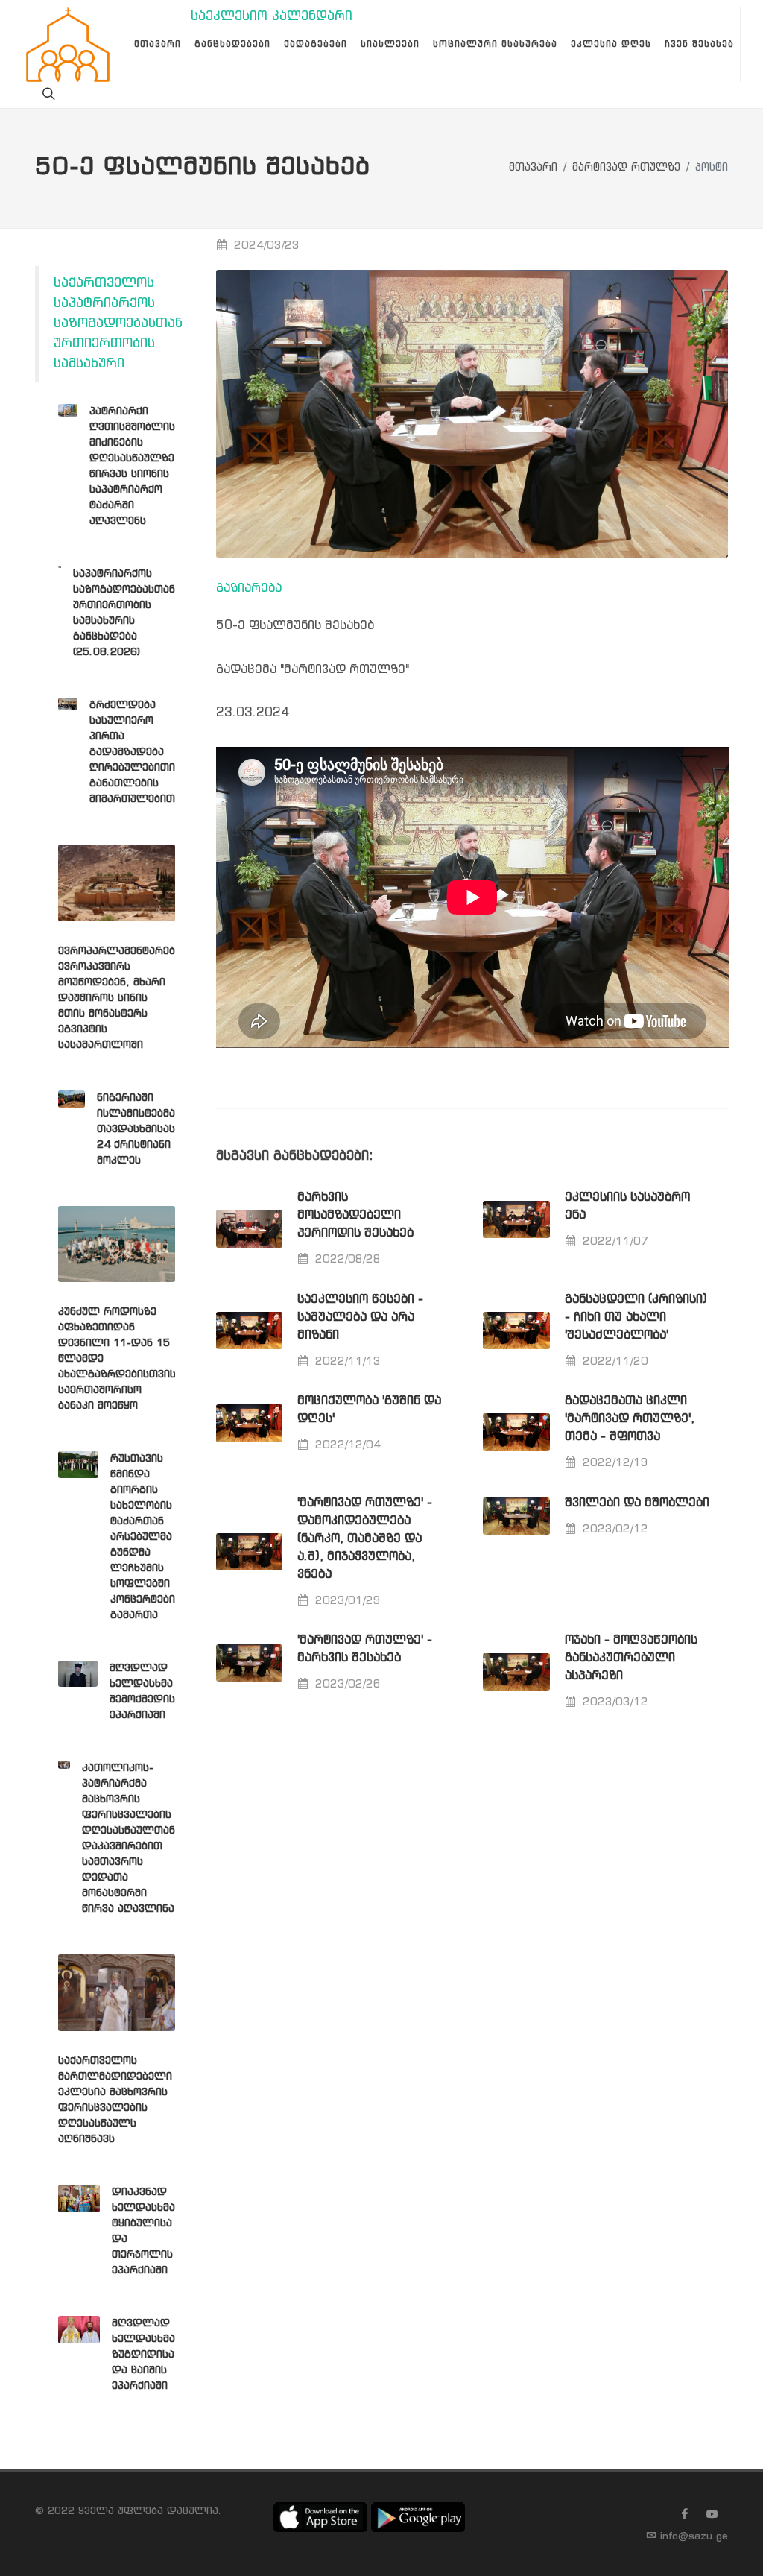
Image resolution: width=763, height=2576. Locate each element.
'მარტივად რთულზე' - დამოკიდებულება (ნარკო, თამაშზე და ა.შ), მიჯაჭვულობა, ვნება (365, 1539)
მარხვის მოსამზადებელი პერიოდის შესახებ (355, 1215)
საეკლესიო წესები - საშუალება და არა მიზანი (360, 1317)
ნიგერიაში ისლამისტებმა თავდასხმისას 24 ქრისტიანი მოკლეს (136, 1129)
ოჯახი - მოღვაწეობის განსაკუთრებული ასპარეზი (631, 1658)
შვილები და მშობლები (637, 1503)
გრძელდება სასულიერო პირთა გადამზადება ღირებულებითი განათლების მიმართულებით (132, 752)
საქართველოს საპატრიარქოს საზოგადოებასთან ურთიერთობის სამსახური (118, 323)
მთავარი (533, 168)
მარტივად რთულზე (626, 168)
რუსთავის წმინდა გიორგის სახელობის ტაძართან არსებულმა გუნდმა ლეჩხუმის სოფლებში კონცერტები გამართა (143, 1537)
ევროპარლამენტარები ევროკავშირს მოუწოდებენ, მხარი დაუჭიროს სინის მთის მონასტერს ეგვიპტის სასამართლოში (120, 998)
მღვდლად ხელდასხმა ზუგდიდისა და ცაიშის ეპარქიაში (143, 2355)
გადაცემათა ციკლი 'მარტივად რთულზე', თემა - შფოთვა (630, 1419)
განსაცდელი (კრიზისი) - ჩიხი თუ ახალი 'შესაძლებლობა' (636, 1317)
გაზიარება (249, 588)
